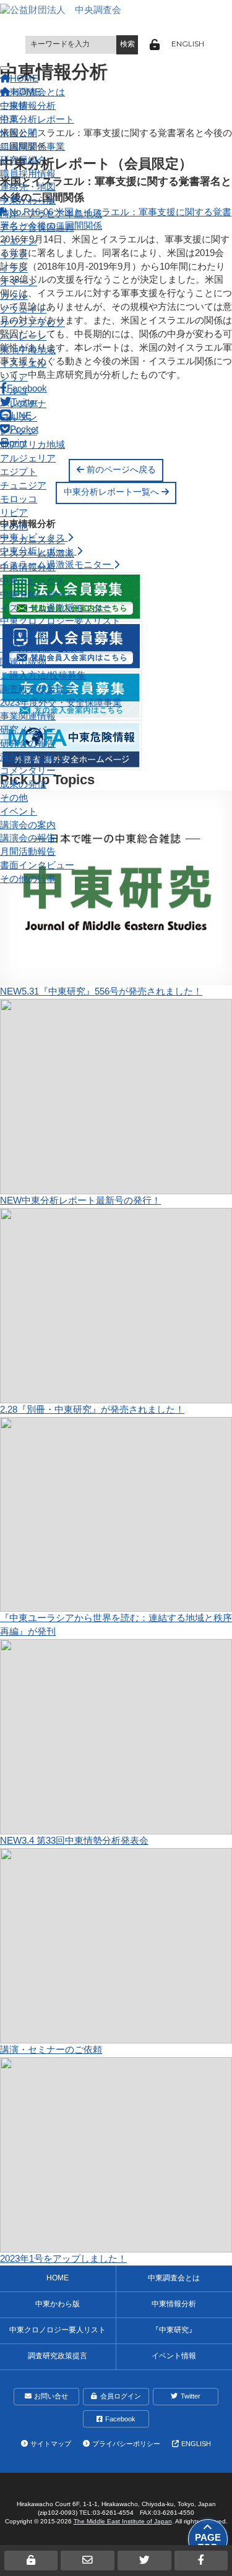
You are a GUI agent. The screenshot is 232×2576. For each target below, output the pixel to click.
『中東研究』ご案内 (42, 648)
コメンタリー (28, 771)
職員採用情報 (28, 174)
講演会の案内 (28, 825)
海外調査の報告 (32, 757)
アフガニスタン (32, 540)
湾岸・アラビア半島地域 (51, 214)
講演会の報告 (28, 838)
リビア (14, 513)
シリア (14, 377)
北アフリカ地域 (32, 445)
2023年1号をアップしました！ (63, 2259)
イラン (14, 268)
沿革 (9, 119)
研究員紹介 (23, 160)
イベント (19, 811)
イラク (14, 255)
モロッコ (19, 499)
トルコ (14, 391)
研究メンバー (28, 730)
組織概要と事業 (32, 147)
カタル (14, 296)
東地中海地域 (28, 350)
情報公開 (19, 133)
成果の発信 (23, 784)
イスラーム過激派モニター (56, 608)
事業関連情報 (28, 716)
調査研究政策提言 (37, 689)
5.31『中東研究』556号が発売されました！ (101, 991)
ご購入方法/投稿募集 (43, 675)
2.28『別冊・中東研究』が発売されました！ (92, 1410)
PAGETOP (208, 2543)
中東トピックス (32, 581)
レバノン (19, 431)
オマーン (19, 282)
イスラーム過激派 (37, 554)
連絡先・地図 (28, 187)
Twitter (191, 2396)
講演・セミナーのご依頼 (51, 2050)
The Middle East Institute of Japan (123, 2521)
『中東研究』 (28, 635)
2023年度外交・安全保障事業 (61, 703)
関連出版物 (23, 662)
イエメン (19, 241)
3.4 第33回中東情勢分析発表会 (74, 1841)
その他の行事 (28, 879)
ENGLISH (188, 44)
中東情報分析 (28, 567)
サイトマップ (51, 2444)
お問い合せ (51, 2396)
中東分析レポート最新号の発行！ (80, 1200)
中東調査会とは (32, 92)
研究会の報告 (28, 743)
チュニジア (23, 486)
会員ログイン (121, 2396)
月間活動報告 (28, 852)
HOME (58, 2278)
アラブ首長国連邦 (37, 228)
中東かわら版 (28, 200)
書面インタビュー (37, 865)
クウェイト (23, 309)
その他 (14, 526)
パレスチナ (23, 404)
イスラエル (23, 364)
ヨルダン (19, 417)
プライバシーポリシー (126, 2444)
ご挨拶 (14, 106)
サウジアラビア (32, 323)
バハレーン (23, 336)
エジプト (19, 472)
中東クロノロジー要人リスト (60, 621)
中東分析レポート (37, 594)
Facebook (120, 2419)
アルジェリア (28, 458)
